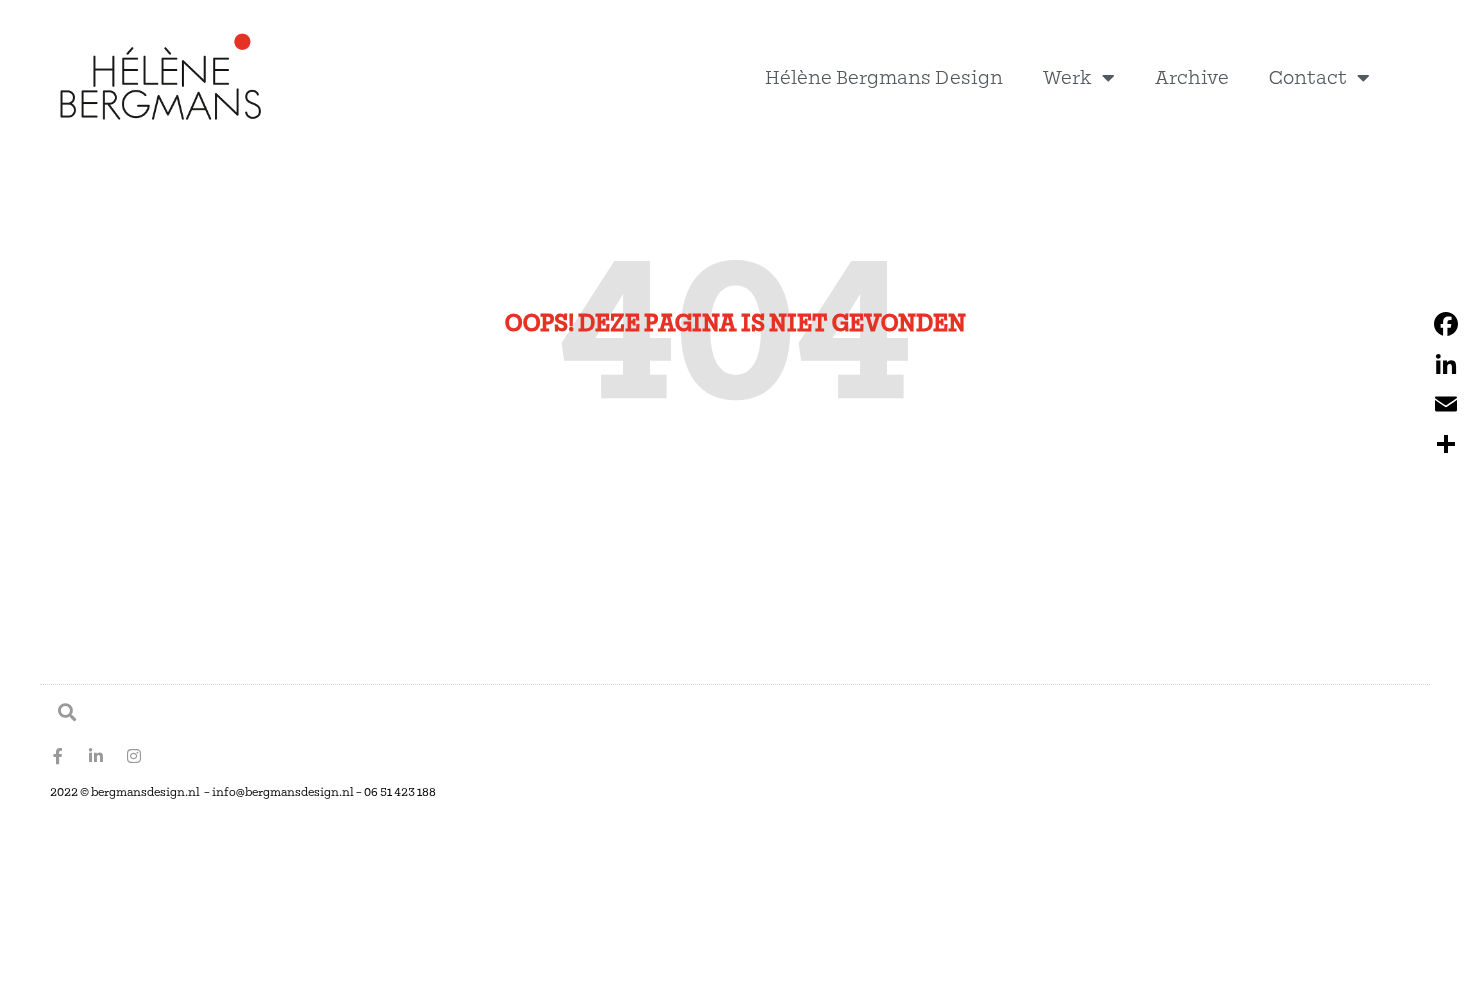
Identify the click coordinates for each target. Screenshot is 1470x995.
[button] (66, 711)
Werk (1067, 77)
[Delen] (1446, 444)
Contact (1308, 77)
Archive (1192, 77)
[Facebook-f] (58, 756)
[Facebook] (1446, 324)
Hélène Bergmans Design (884, 77)
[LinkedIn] (1446, 364)
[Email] (1446, 404)
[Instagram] (134, 756)
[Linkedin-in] (96, 756)
